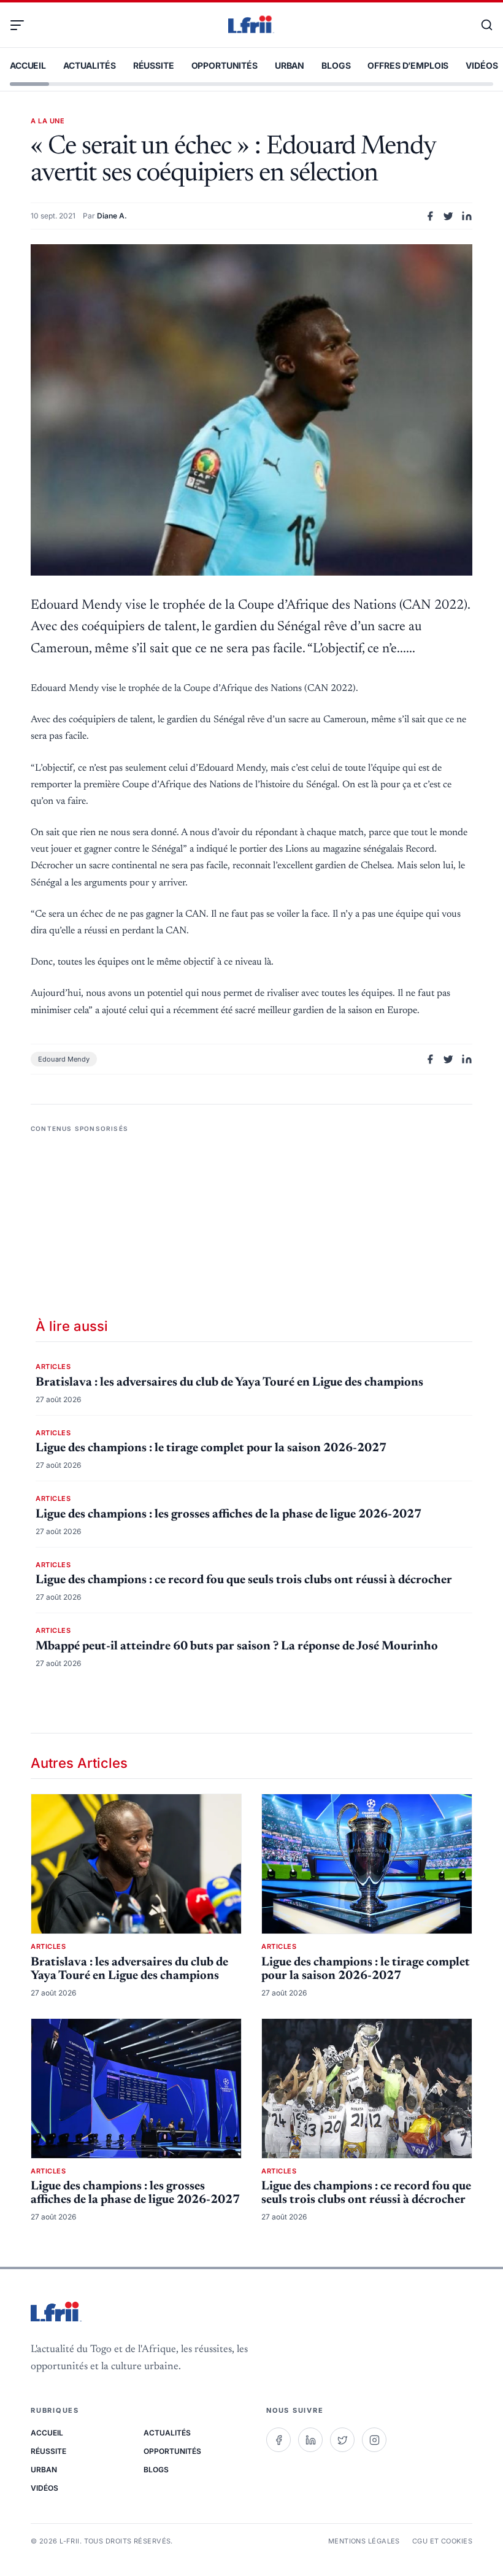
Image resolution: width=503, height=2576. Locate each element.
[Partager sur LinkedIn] (467, 216)
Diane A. (112, 216)
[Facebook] (278, 2440)
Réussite (154, 65)
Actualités (90, 65)
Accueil (28, 65)
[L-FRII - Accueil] (251, 25)
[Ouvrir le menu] (22, 25)
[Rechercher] (481, 25)
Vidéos (482, 65)
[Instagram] (374, 2440)
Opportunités (225, 65)
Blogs (336, 65)
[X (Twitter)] (342, 2440)
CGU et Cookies (442, 2541)
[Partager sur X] (448, 216)
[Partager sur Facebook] (430, 216)
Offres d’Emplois (408, 65)
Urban (290, 65)
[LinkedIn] (310, 2440)
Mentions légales (364, 2541)
